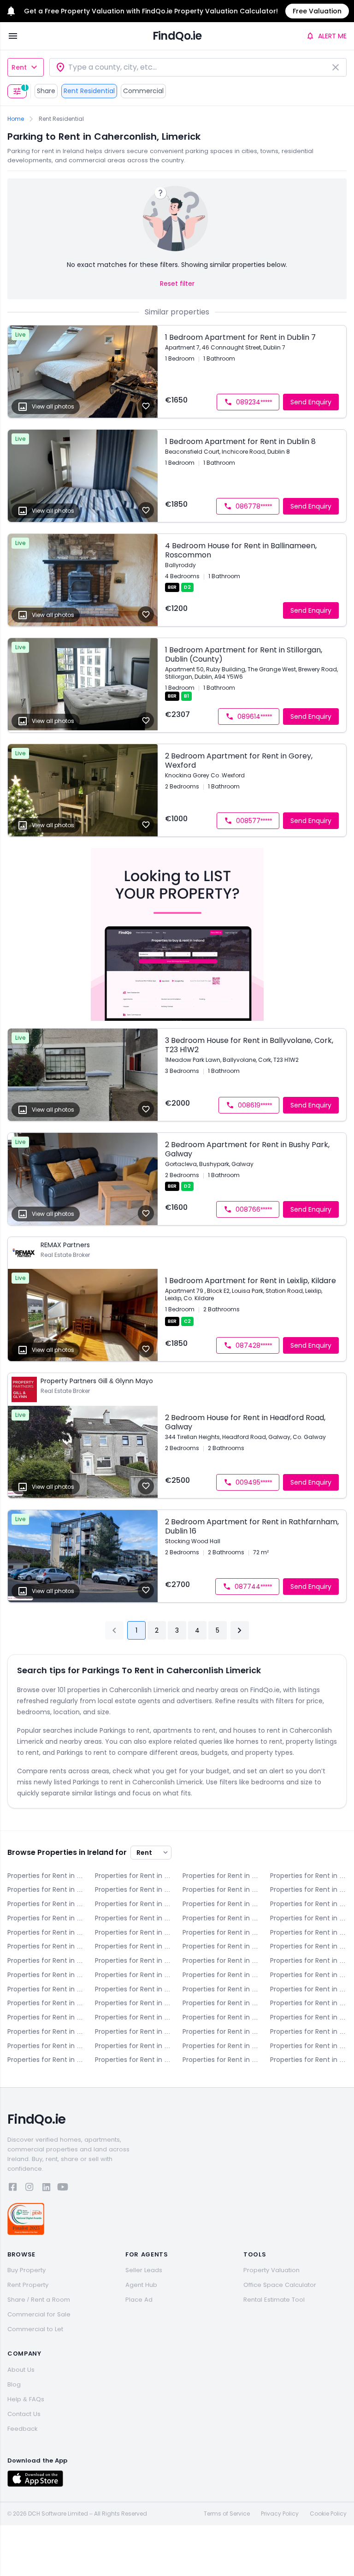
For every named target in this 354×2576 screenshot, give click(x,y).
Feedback (23, 2429)
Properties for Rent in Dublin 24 (308, 1975)
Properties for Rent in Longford (133, 2017)
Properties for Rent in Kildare (46, 2003)
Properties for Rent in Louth (221, 2017)
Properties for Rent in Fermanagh (133, 1989)
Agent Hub (141, 2285)
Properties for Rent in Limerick (46, 2017)
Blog (14, 2384)
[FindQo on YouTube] (63, 2188)
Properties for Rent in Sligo (46, 2046)
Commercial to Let (35, 2329)
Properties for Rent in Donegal (308, 1889)
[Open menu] (13, 36)
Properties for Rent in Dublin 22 (221, 1975)
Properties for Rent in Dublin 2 (308, 1904)
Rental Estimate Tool (274, 2300)
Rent (19, 67)
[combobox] (198, 67)
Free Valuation (317, 11)
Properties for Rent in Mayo (308, 2017)
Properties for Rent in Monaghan (133, 2031)
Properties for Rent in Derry (221, 1889)
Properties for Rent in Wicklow (221, 2060)
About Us (21, 2370)
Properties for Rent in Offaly (221, 2031)
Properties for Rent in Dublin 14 (46, 1960)
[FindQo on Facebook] (13, 2188)
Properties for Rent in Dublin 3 (46, 1918)
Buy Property (27, 2270)
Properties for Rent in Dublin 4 (133, 1918)
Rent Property (28, 2285)
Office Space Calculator (280, 2285)
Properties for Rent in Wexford (133, 2060)
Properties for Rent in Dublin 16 (221, 1960)
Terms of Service (227, 2514)
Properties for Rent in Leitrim (308, 2003)
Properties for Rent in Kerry (308, 1989)
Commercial (143, 91)
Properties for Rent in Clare (46, 1889)
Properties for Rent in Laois (221, 2003)
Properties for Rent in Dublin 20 (133, 1975)
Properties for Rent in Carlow (221, 1876)
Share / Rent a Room (39, 2300)
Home (16, 119)
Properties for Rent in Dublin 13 (308, 1946)
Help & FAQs (26, 2399)
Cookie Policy (328, 2514)
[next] (240, 1630)
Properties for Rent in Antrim (46, 1876)
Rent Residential (89, 91)
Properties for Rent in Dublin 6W (46, 1932)
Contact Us (24, 2414)
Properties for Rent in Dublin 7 (133, 1932)
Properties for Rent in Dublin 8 (221, 1932)
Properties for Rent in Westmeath (46, 2060)
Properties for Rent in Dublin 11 (133, 1946)
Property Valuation (271, 2270)
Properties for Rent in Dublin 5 (221, 1918)
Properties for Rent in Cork (133, 1889)
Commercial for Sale (39, 2314)
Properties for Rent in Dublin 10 (46, 1946)
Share (46, 91)
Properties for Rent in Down (46, 1904)
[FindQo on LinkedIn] (46, 2188)
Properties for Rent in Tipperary (133, 2046)
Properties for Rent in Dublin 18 (46, 1975)
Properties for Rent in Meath (46, 2031)
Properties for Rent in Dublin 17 (308, 1960)
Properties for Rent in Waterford (308, 2046)
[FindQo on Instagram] (29, 2188)
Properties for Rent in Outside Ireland (308, 2060)
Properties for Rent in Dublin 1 (221, 1904)
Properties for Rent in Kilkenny (133, 2003)
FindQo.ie (177, 36)
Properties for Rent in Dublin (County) (46, 1989)
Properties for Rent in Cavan (308, 1876)
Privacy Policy (280, 2514)
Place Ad (139, 2300)
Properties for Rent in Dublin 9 (308, 1932)
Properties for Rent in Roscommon (308, 2031)
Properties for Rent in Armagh (133, 1876)
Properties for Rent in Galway (221, 1989)
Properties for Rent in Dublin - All (133, 1904)
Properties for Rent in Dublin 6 (308, 1918)
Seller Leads (144, 2270)
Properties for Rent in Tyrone (221, 2046)
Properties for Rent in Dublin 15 (133, 1960)
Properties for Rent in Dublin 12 (221, 1946)
